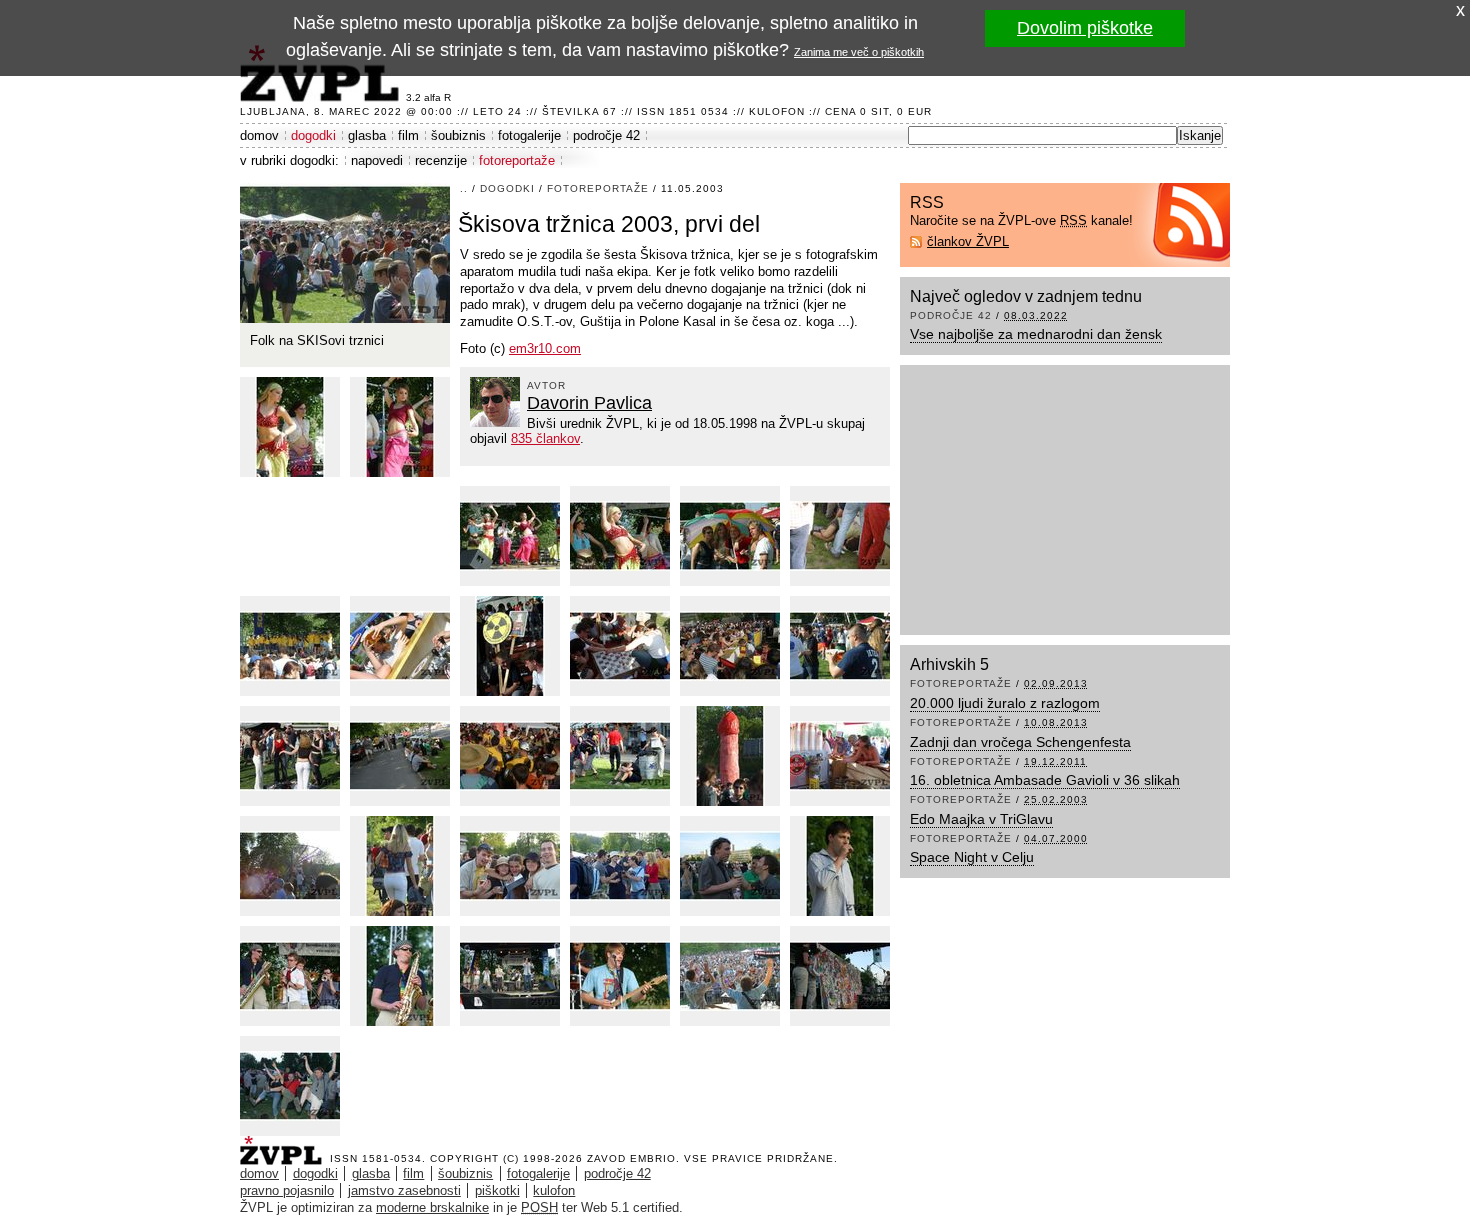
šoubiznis (458, 135)
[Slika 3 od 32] (400, 427)
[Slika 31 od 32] (840, 976)
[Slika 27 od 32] (400, 976)
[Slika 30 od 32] (730, 976)
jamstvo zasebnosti (404, 1190)
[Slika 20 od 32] (290, 866)
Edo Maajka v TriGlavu (981, 819)
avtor (546, 385)
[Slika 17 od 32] (620, 756)
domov (259, 135)
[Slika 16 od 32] (510, 756)
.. (464, 188)
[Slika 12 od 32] (730, 646)
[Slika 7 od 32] (840, 536)
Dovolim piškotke (1085, 28)
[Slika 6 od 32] (730, 536)
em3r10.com (545, 348)
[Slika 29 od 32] (620, 976)
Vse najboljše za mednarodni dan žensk (1036, 334)
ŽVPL (285, 1144)
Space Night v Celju (972, 857)
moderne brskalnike (432, 1207)
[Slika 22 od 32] (510, 866)
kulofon (554, 1190)
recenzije (441, 160)
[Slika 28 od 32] (510, 976)
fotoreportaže (517, 160)
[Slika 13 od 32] (840, 646)
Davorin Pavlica (589, 403)
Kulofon (777, 111)
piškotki (497, 1190)
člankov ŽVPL (968, 241)
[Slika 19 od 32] (840, 756)
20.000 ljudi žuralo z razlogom (1005, 703)
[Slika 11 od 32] (620, 646)
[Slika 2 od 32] (290, 427)
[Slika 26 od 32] (290, 976)
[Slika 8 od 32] (290, 646)
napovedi (377, 160)
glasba (367, 135)
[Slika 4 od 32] (510, 536)
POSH (539, 1207)
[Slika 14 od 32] (290, 756)
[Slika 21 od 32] (400, 866)
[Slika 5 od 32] (620, 536)
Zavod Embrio (631, 1158)
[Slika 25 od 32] (840, 866)
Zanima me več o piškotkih (859, 52)
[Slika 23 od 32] (620, 866)
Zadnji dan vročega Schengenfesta (1020, 742)
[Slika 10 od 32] (510, 646)
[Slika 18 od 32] (730, 756)
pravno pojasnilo (287, 1190)
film (408, 135)
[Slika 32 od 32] (290, 1086)
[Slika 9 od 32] (400, 646)
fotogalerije (529, 135)
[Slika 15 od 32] (400, 756)
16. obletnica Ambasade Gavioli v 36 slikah (1045, 780)
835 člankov (545, 438)
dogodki (313, 135)
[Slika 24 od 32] (730, 866)
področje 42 (606, 135)
